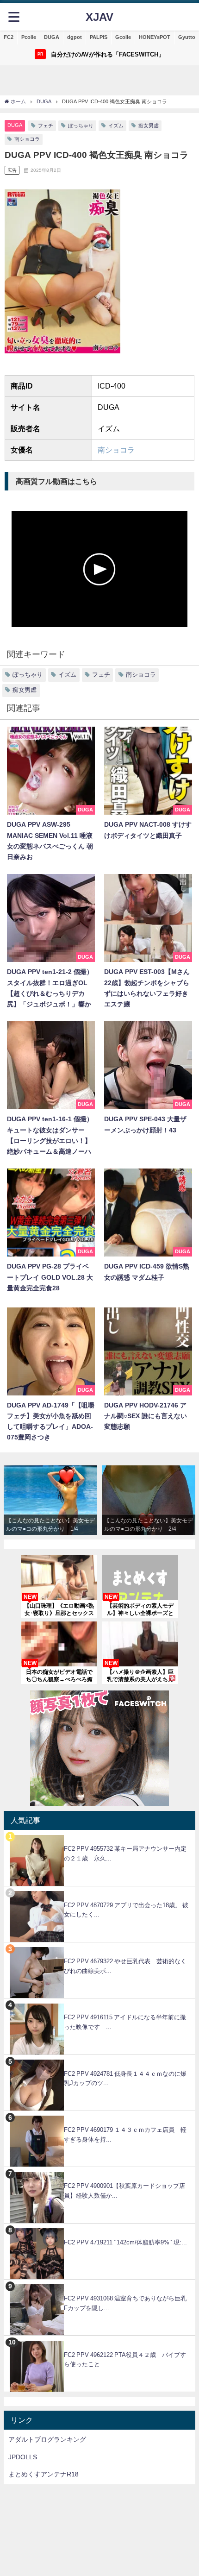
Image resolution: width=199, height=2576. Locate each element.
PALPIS (99, 37)
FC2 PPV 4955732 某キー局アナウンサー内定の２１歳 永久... (125, 1853)
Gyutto (187, 37)
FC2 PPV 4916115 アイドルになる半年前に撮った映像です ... (125, 2022)
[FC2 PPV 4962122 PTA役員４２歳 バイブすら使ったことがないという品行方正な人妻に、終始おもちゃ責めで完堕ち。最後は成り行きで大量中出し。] (99, 2340)
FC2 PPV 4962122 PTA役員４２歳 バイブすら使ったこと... (125, 2360)
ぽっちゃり (81, 126)
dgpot (75, 37)
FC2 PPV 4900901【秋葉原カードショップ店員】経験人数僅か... (124, 2191)
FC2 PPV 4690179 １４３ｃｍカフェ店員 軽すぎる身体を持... (125, 2135)
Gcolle (123, 37)
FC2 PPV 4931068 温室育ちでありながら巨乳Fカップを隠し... (125, 2303)
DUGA (52, 37)
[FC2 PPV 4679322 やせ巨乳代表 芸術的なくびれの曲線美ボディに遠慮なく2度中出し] (99, 1947)
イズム (116, 126)
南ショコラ (27, 139)
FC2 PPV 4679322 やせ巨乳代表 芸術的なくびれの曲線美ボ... (125, 1966)
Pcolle (29, 37)
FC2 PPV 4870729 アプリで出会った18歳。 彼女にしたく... (126, 1910)
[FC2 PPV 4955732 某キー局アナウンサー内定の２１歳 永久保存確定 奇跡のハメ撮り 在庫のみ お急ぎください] (99, 1835)
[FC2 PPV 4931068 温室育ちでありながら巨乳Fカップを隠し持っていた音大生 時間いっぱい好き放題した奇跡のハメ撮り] (99, 2284)
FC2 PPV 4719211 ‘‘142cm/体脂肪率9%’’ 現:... (125, 2242)
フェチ (46, 126)
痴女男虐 (149, 126)
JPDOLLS (23, 2457)
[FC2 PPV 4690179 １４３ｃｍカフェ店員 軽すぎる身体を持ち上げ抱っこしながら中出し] (99, 2116)
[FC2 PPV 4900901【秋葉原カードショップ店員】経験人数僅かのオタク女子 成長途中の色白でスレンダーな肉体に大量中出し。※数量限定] (99, 2172)
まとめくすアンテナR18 (44, 2474)
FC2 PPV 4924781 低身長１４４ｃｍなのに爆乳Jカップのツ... (125, 2079)
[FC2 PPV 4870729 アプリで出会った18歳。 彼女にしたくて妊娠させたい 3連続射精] (99, 1891)
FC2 (9, 37)
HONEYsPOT (155, 37)
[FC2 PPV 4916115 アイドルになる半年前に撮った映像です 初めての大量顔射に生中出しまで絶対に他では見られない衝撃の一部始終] (99, 2003)
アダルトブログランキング (47, 2439)
